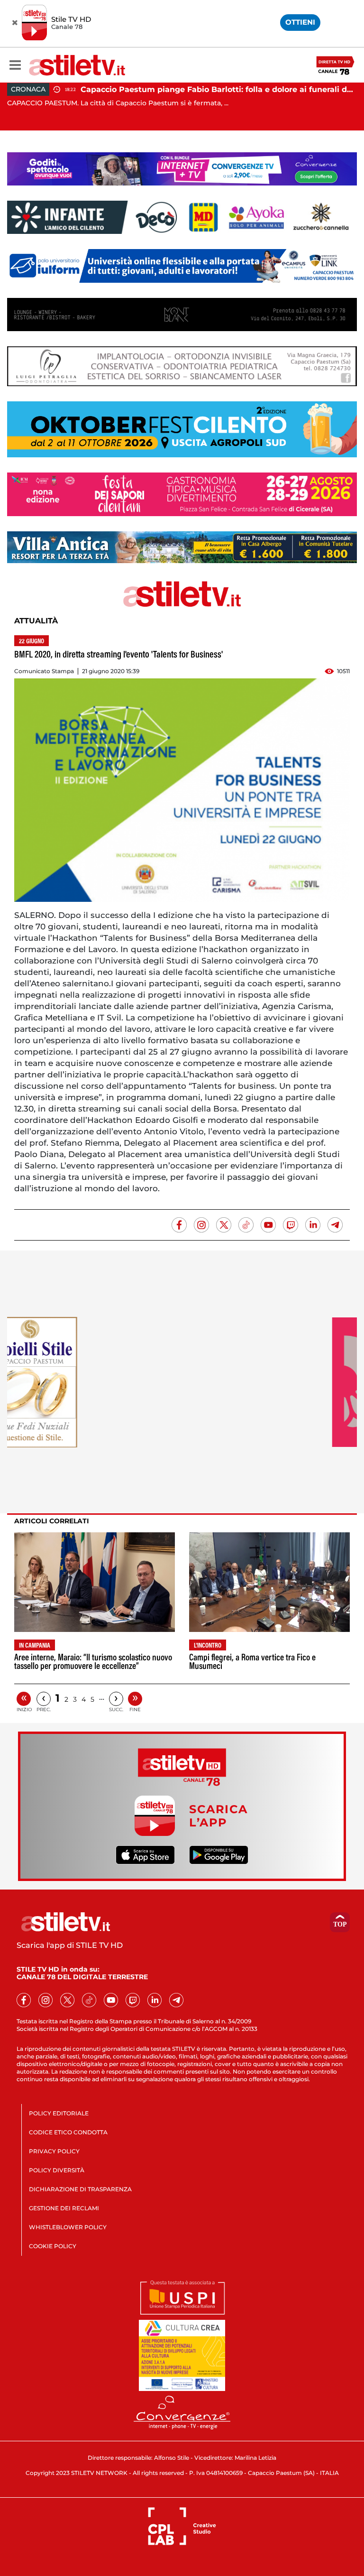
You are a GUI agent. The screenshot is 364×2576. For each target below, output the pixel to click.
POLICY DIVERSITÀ (57, 2170)
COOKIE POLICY (53, 2246)
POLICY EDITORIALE (59, 2113)
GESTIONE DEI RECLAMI (64, 2208)
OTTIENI (300, 22)
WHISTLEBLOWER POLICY (68, 2227)
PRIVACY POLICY (54, 2151)
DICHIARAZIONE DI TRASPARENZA (80, 2189)
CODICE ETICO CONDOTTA (68, 2132)
